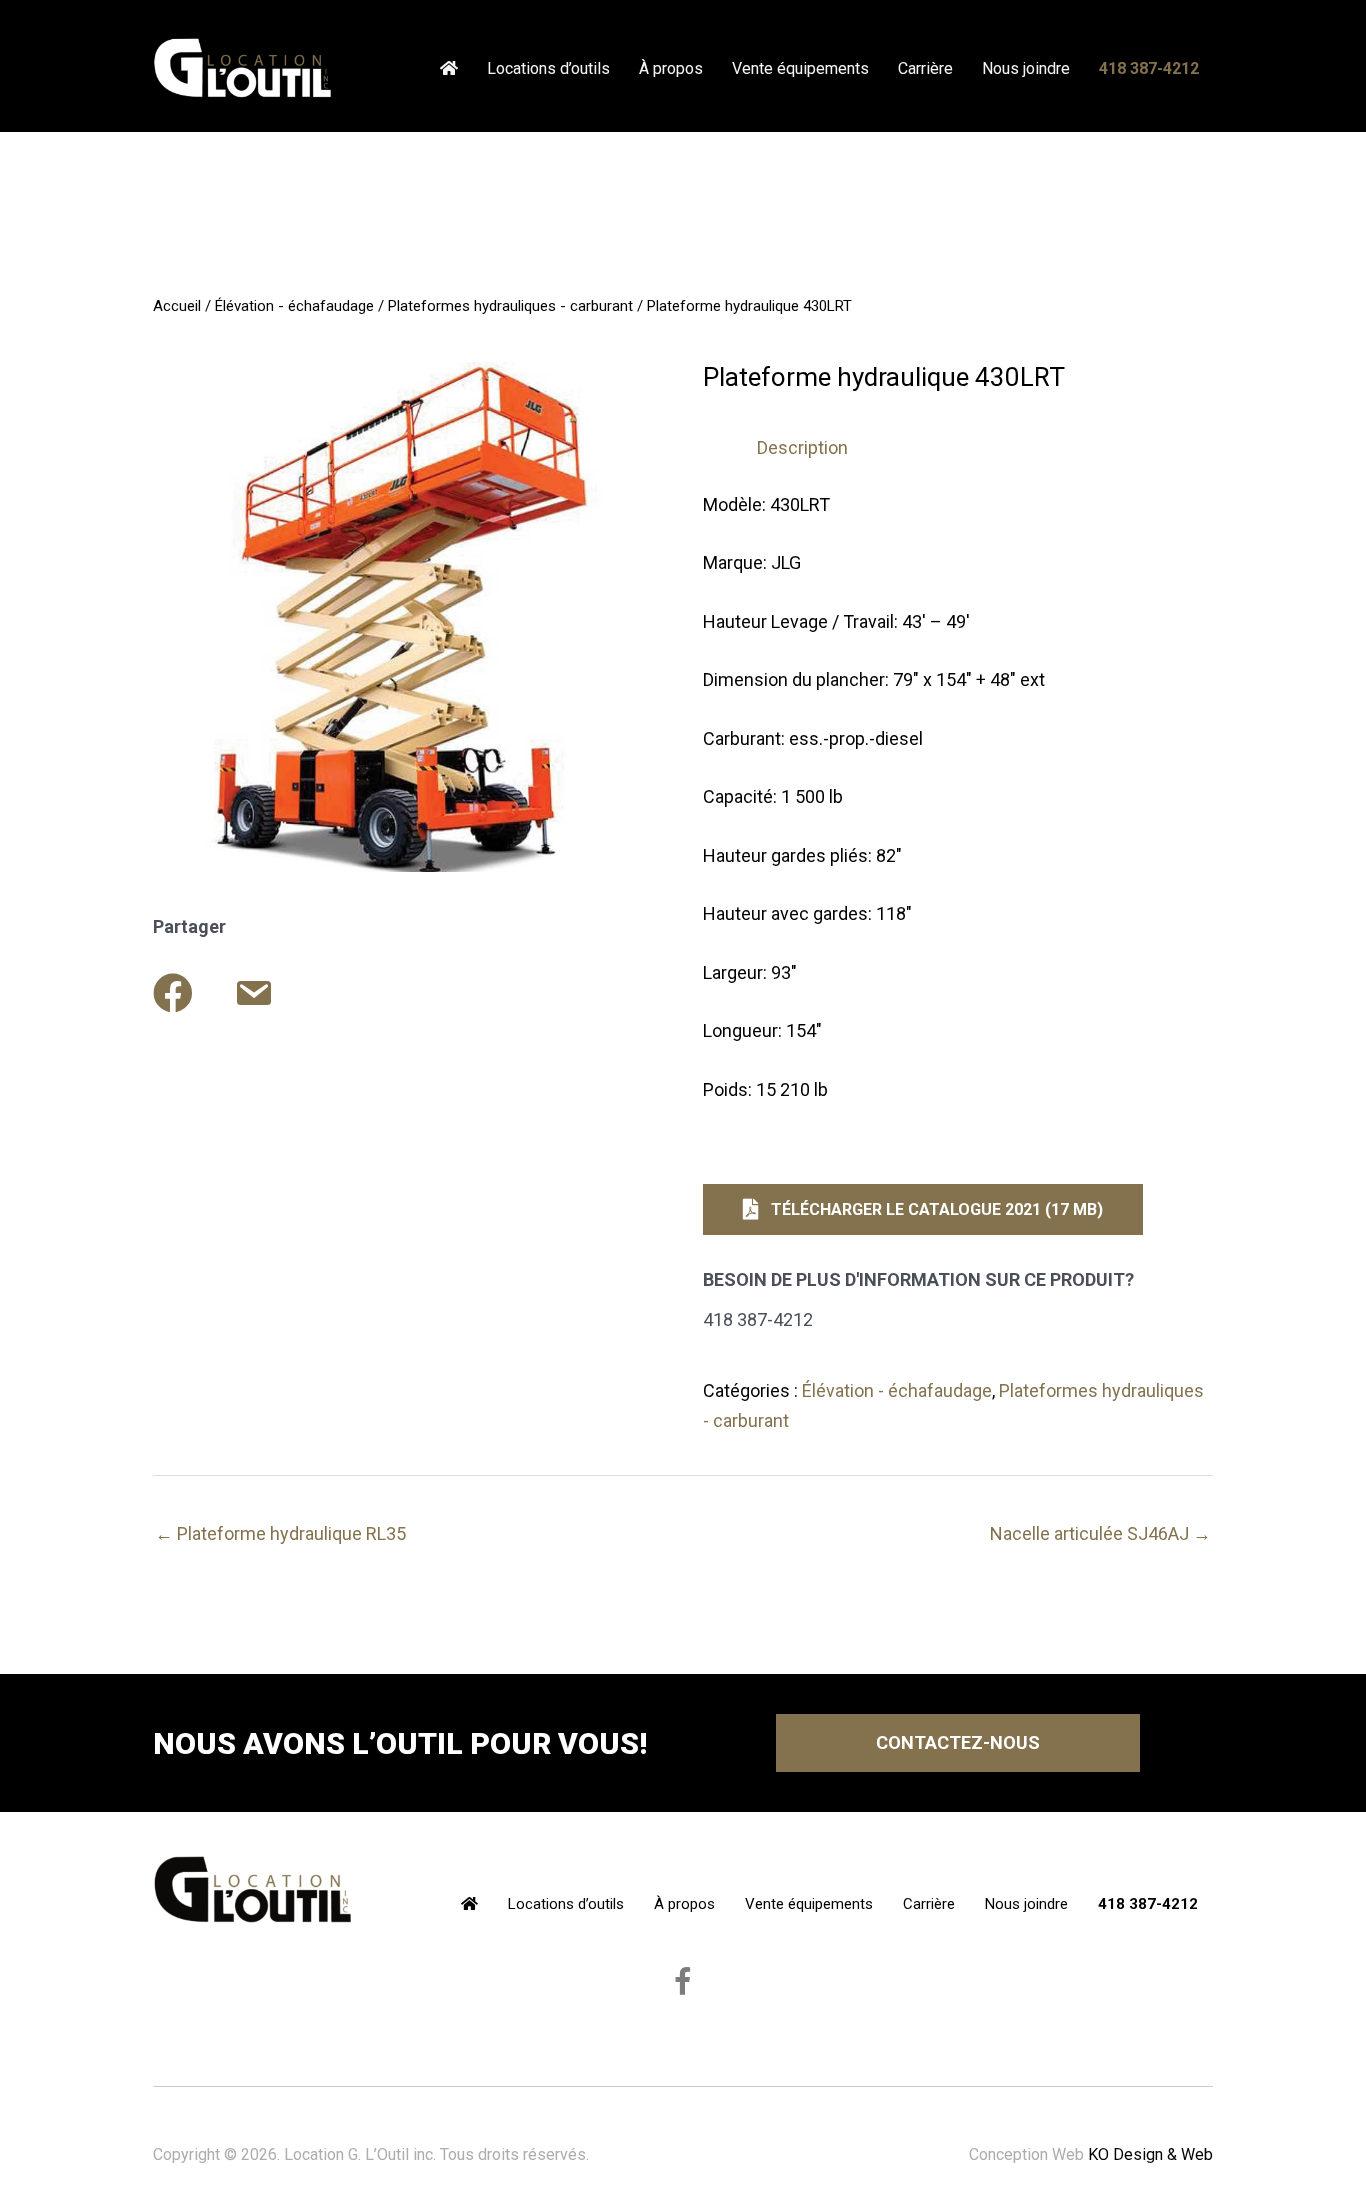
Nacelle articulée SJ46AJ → (1100, 1533)
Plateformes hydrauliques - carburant (510, 306)
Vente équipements (800, 68)
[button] (923, 1209)
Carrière (925, 68)
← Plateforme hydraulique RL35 (280, 1533)
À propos (671, 68)
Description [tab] (802, 447)
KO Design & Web (1150, 2154)
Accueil (177, 306)
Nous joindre (1026, 68)
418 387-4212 (1149, 68)
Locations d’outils (548, 68)
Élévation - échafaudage (294, 306)
